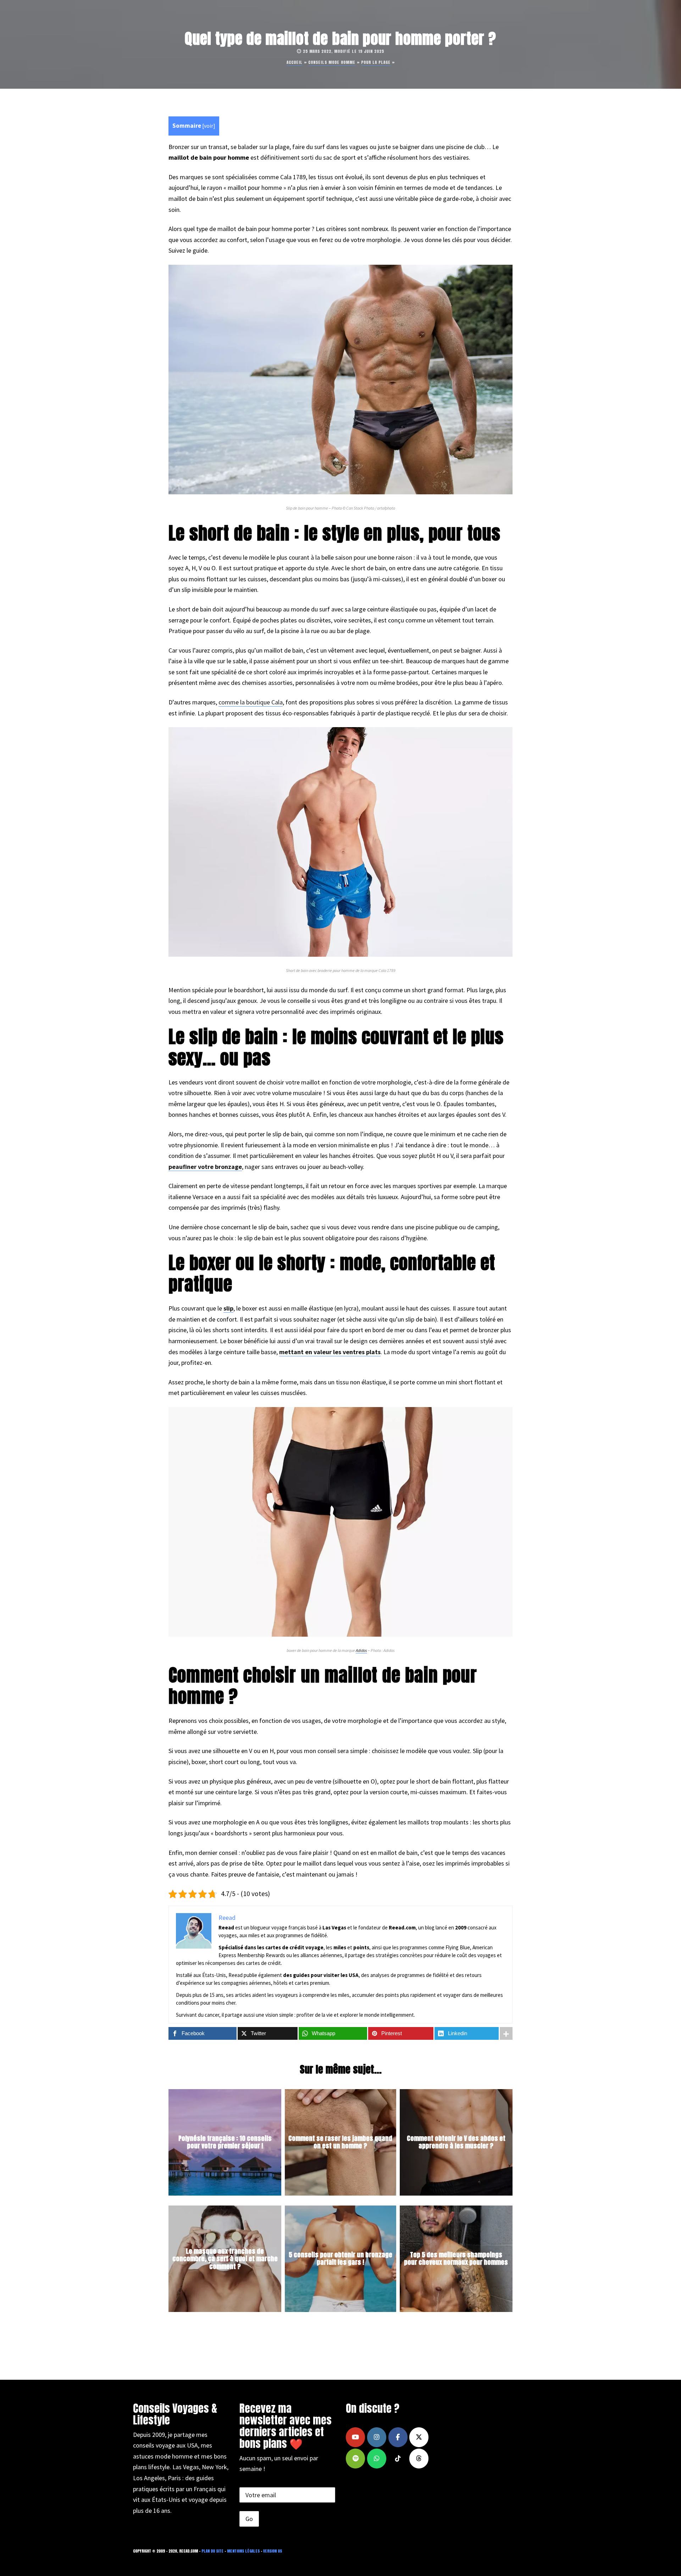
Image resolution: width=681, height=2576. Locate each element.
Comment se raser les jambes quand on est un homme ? (340, 2142)
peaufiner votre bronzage (205, 1167)
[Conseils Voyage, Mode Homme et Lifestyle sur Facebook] (398, 2437)
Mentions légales (243, 2551)
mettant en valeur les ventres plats (330, 1352)
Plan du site (212, 2551)
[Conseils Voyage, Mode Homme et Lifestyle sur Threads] (419, 2459)
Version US (273, 2551)
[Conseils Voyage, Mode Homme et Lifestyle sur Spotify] (355, 2459)
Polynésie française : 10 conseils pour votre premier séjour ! (225, 2142)
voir (209, 126)
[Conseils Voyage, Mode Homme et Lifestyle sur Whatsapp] (377, 2459)
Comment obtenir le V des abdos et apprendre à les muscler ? (456, 2142)
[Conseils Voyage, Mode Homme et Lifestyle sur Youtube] (355, 2437)
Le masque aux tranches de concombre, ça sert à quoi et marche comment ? (225, 2258)
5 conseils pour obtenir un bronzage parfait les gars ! (340, 2259)
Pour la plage (376, 62)
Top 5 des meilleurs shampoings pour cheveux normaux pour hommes (456, 2259)
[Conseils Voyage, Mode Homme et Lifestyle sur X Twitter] (419, 2437)
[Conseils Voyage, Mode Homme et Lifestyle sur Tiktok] (398, 2459)
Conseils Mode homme (332, 62)
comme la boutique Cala (251, 702)
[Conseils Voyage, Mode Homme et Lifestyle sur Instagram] (377, 2437)
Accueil (295, 62)
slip (228, 1308)
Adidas (361, 1650)
